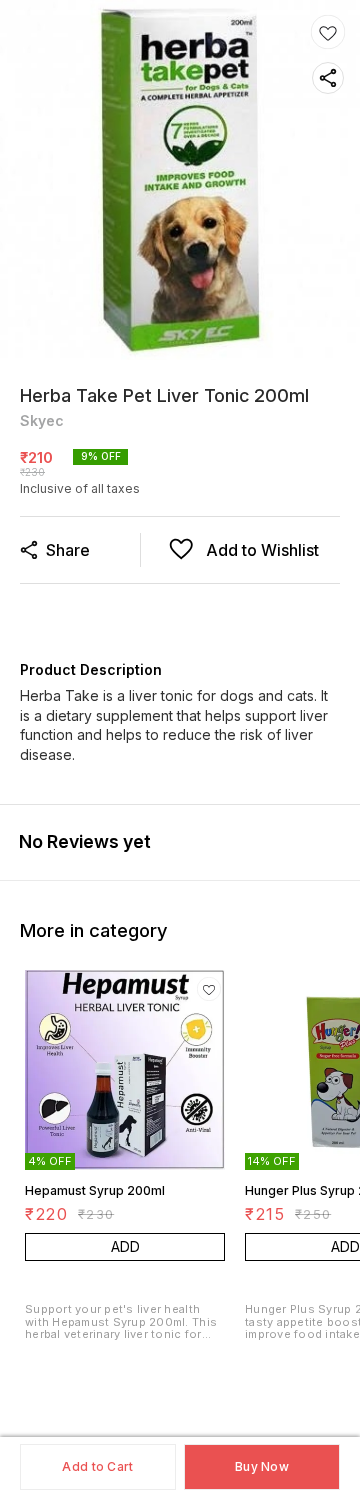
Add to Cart (97, 1466)
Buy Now (262, 1466)
